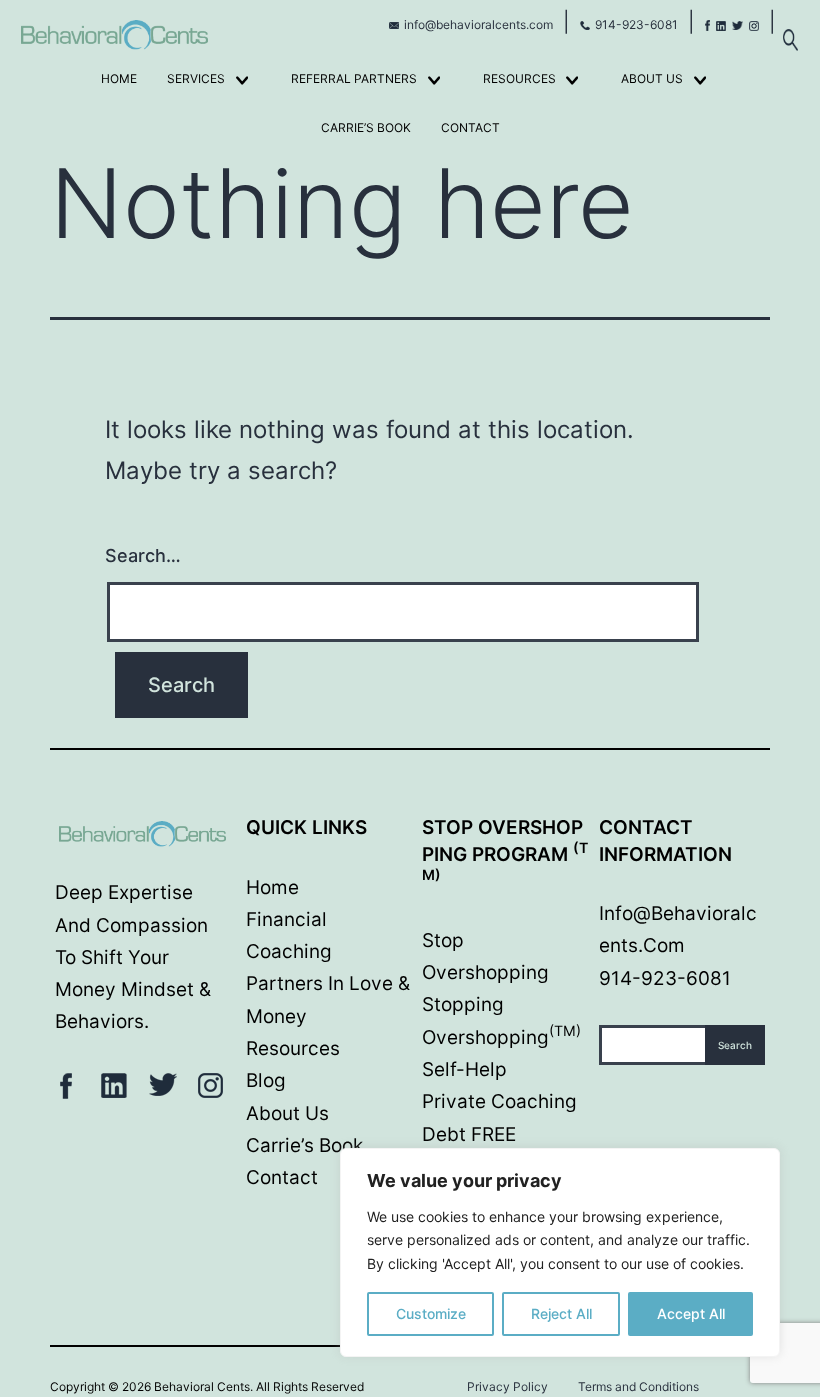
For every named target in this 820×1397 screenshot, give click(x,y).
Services (196, 78)
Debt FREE (469, 1134)
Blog (266, 1080)
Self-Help (464, 1069)
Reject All (561, 1313)
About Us (652, 78)
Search (735, 1045)
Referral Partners (354, 78)
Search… (143, 555)
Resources (519, 78)
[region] (560, 1252)
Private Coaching (499, 1101)
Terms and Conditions (638, 1386)
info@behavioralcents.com (478, 24)
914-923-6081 (636, 24)
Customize (431, 1313)
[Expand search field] (790, 29)
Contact (470, 127)
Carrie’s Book (366, 127)
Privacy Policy (507, 1386)
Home (119, 78)
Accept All (691, 1313)
